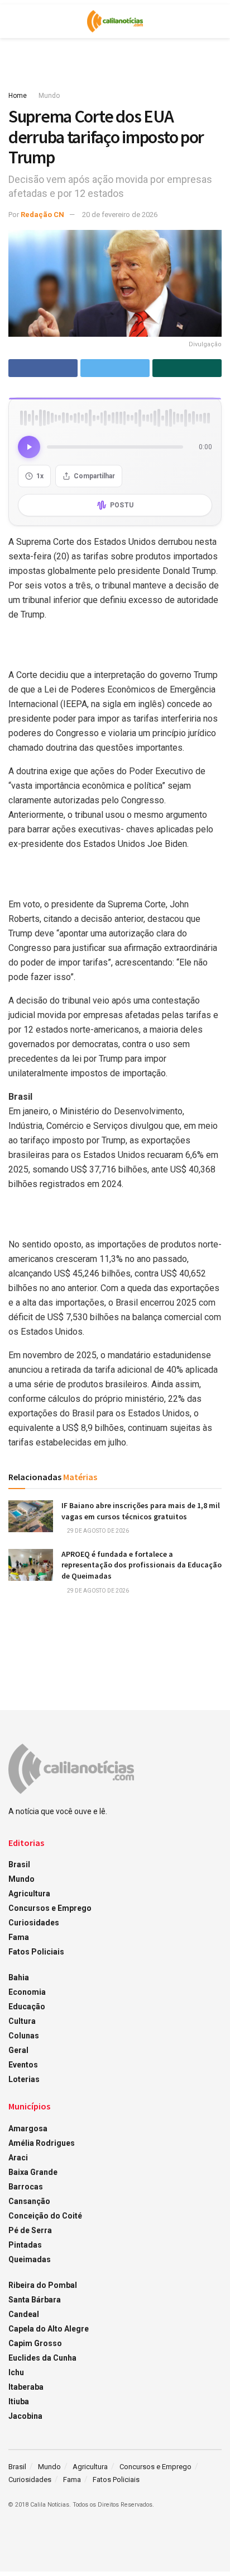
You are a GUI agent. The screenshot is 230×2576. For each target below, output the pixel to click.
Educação (27, 2007)
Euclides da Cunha (42, 2358)
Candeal (24, 2314)
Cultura (22, 2021)
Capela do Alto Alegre (49, 2329)
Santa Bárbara (35, 2300)
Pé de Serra (30, 2230)
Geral (18, 2050)
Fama (19, 1937)
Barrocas (26, 2187)
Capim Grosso (35, 2343)
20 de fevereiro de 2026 (120, 215)
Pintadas (25, 2245)
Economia (27, 1992)
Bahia (19, 1977)
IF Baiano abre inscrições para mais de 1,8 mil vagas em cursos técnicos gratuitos (141, 1511)
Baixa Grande (33, 2172)
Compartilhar (94, 476)
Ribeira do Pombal (43, 2285)
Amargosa (28, 2128)
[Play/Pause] (29, 447)
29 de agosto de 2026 (97, 1531)
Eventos (23, 2065)
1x (40, 476)
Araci (18, 2158)
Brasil (19, 1864)
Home (18, 96)
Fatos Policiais (36, 1952)
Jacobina (25, 2416)
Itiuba (19, 2401)
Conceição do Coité (45, 2216)
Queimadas (30, 2259)
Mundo (49, 96)
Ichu (16, 2372)
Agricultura (29, 1894)
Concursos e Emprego (50, 1908)
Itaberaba (26, 2387)
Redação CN (42, 215)
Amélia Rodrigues (42, 2143)
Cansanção (29, 2201)
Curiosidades (34, 1923)
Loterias (24, 2079)
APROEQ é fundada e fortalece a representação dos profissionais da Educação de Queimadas (142, 1565)
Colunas (24, 2036)
